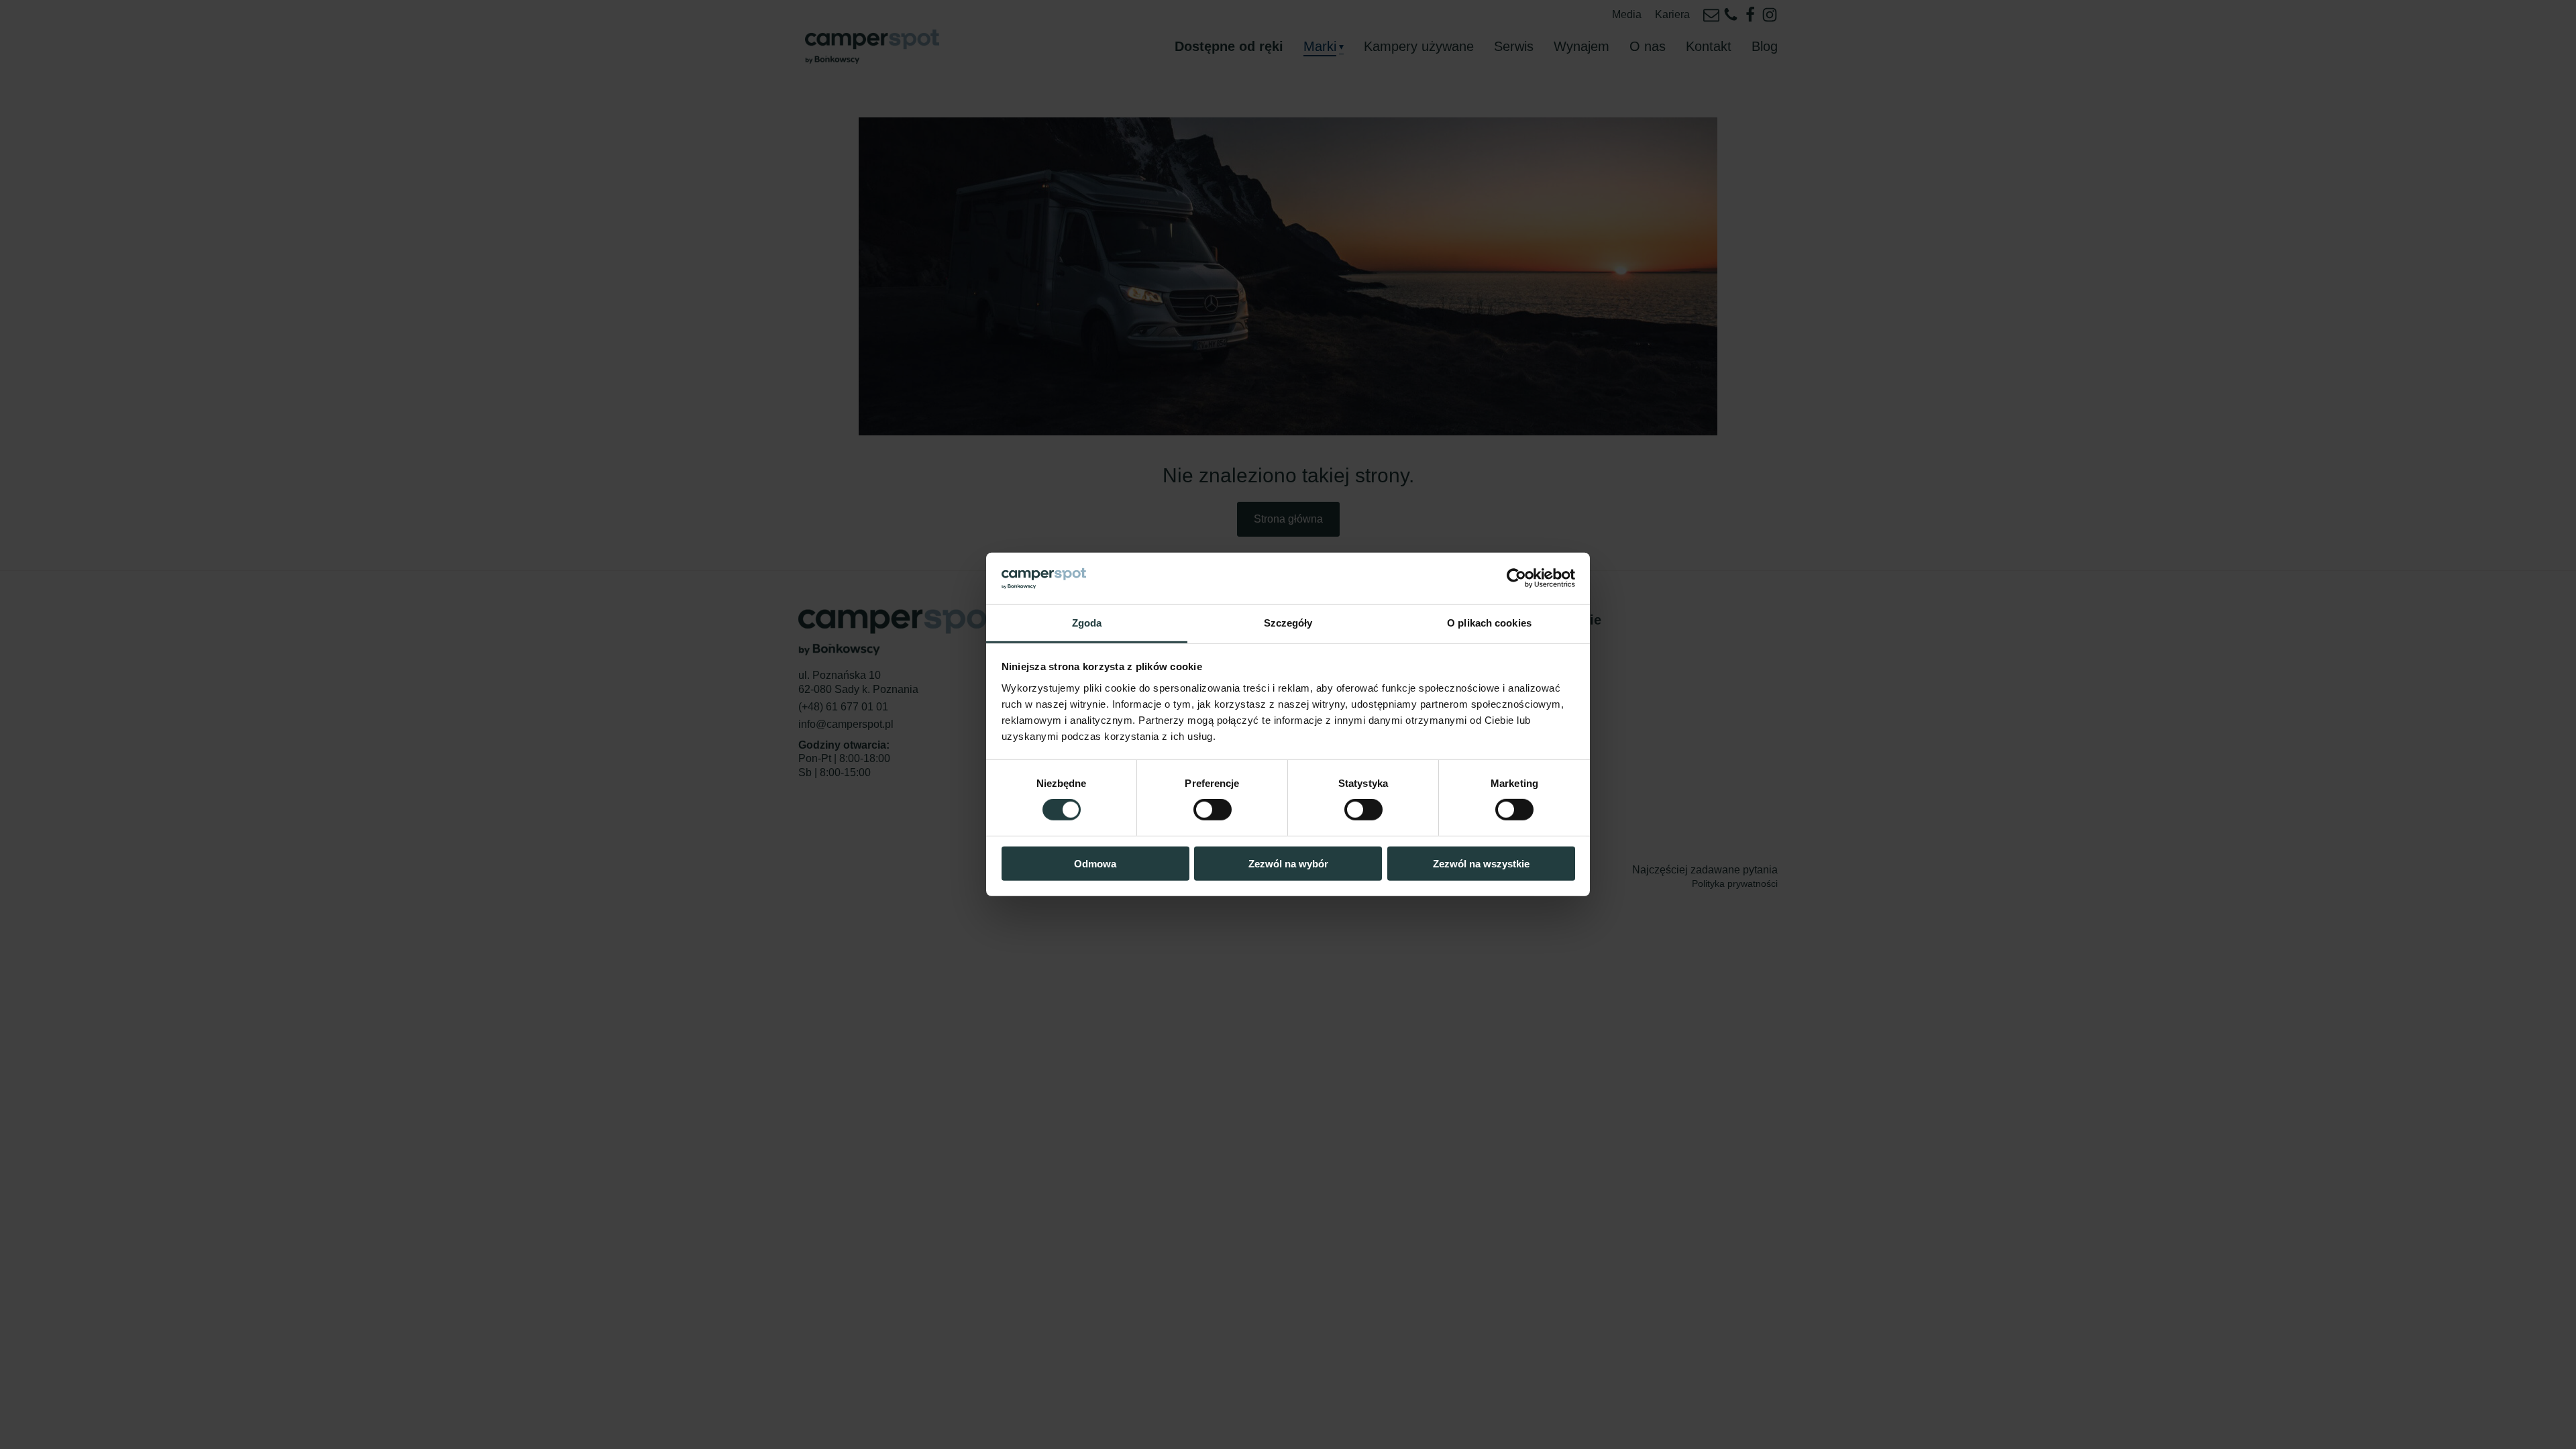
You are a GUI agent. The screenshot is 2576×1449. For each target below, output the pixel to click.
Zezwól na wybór (1288, 863)
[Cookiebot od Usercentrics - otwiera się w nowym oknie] (1516, 578)
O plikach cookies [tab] (1489, 623)
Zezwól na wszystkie (1481, 863)
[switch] (1213, 810)
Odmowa (1095, 863)
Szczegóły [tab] (1288, 623)
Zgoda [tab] (1087, 623)
